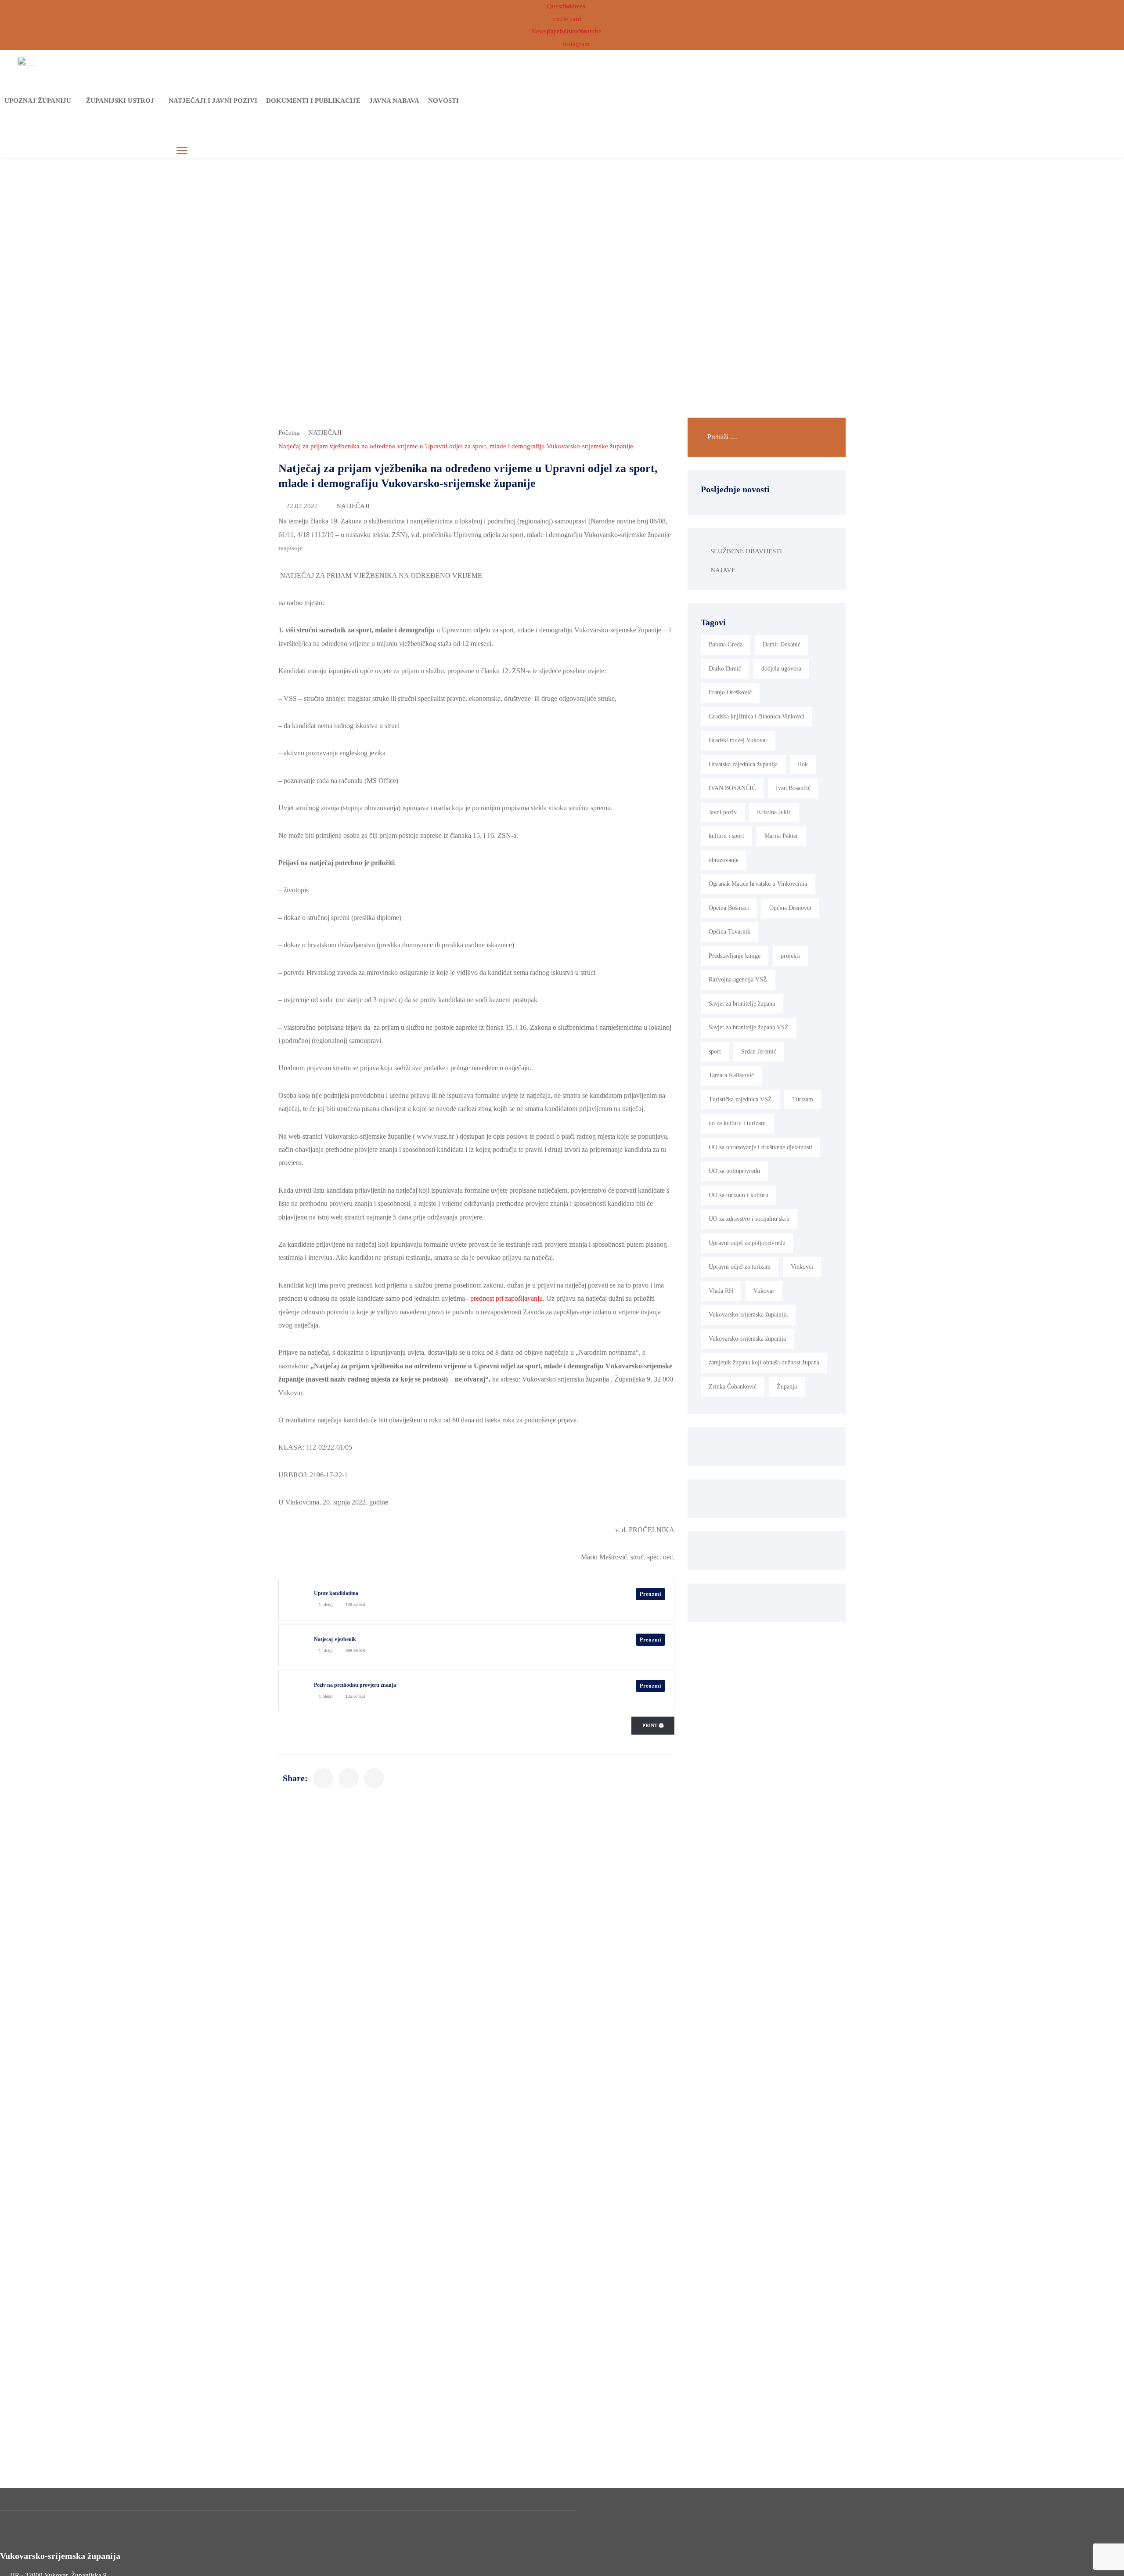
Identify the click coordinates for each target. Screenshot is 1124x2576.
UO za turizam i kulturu (739, 1195)
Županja (787, 1387)
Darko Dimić (725, 669)
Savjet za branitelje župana (742, 1004)
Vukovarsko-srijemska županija (747, 1339)
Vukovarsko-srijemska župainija (748, 1315)
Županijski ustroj (120, 101)
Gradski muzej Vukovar (738, 740)
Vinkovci (802, 1267)
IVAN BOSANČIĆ (732, 788)
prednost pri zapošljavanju (506, 1298)
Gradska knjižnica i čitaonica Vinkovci (757, 716)
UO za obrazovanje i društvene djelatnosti (760, 1147)
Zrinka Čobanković (733, 1387)
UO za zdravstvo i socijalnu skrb (749, 1219)
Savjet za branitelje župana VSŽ (749, 1027)
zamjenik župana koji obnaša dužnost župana (764, 1362)
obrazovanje (724, 860)
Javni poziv (723, 812)
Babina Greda (726, 644)
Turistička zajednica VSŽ (740, 1099)
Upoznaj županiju (38, 101)
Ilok (803, 764)
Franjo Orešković (730, 692)
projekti (790, 956)
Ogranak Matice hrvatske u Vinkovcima (758, 884)
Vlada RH (721, 1291)
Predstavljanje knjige (735, 956)
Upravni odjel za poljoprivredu (747, 1243)
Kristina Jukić (774, 812)
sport (715, 1052)
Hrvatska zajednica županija (743, 764)
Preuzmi (650, 1594)
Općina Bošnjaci (729, 908)
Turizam (803, 1099)
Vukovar (764, 1291)
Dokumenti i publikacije (313, 101)
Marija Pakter (781, 836)
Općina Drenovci (790, 908)
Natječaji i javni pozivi (213, 101)
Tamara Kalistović (731, 1075)
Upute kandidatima (336, 1593)
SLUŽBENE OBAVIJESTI (746, 551)
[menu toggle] (182, 151)
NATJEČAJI (325, 433)
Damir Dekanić (782, 644)
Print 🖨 (653, 1725)
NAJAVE (723, 570)
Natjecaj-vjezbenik (335, 1639)
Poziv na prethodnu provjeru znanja (355, 1685)
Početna (289, 433)
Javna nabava (394, 101)
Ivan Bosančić (793, 788)
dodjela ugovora (781, 669)
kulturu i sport (726, 836)
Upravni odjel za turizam (740, 1267)
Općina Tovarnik (730, 932)
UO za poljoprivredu (734, 1171)
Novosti (443, 101)
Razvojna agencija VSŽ (738, 980)
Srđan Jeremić (759, 1052)
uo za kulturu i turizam (737, 1123)
